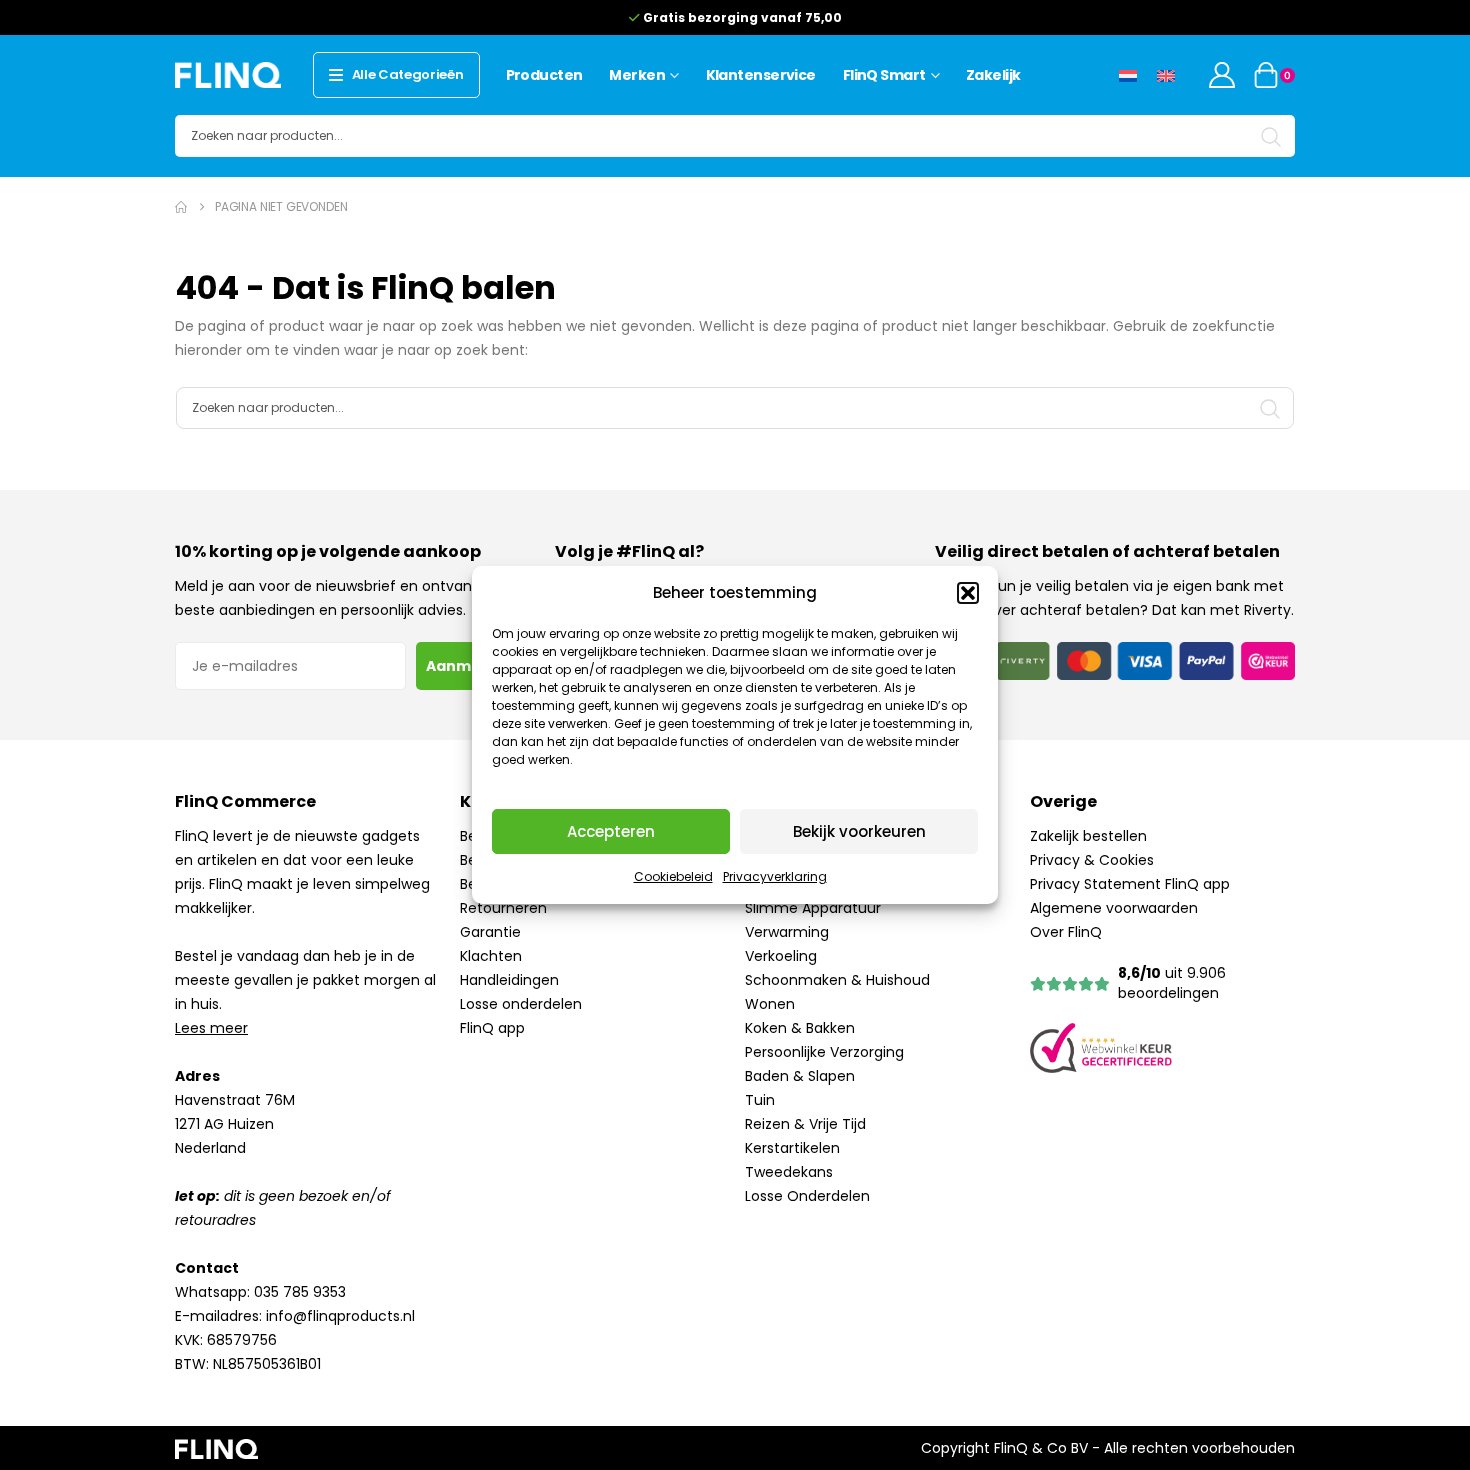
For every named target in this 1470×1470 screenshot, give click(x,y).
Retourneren (503, 908)
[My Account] (1222, 75)
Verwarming (787, 932)
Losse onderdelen (521, 1004)
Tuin (760, 1100)
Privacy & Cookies (1092, 860)
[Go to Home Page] (181, 207)
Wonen (770, 1004)
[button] (968, 593)
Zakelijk (993, 75)
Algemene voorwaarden (1114, 908)
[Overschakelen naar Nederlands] (1128, 74)
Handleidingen (509, 980)
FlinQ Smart (884, 75)
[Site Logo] (228, 74)
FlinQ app (492, 1028)
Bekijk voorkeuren (859, 831)
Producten (544, 75)
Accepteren (611, 831)
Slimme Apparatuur (813, 908)
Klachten (491, 956)
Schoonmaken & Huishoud (837, 980)
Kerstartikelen (792, 1148)
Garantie (490, 932)
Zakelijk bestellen (1088, 836)
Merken (637, 75)
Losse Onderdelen (807, 1196)
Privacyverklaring (775, 876)
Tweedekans (789, 1172)
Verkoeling (781, 956)
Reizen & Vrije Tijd (805, 1124)
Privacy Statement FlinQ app (1130, 884)
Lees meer (211, 1028)
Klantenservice (761, 75)
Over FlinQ (1066, 932)
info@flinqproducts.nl (340, 1316)
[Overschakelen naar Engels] (1166, 74)
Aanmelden (470, 666)
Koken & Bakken (800, 1028)
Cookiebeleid (673, 876)
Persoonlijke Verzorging (824, 1052)
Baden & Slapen (800, 1076)
